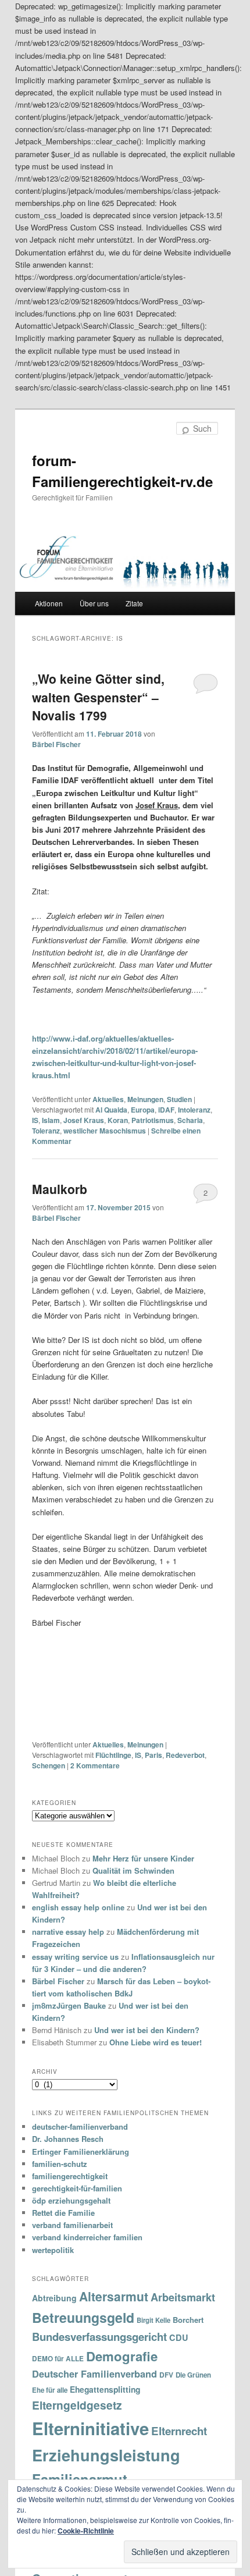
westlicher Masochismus (105, 1131)
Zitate (134, 603)
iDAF (166, 1110)
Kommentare (95, 1765)
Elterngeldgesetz (77, 2405)
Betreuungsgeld (83, 2317)
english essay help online (78, 1907)
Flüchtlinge (113, 1755)
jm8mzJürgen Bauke (69, 2005)
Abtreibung (54, 2298)
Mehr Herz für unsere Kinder (143, 1858)
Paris (153, 1755)
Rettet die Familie (63, 2213)
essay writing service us (75, 1957)
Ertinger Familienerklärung (81, 2152)
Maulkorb (60, 1189)
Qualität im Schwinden (133, 1870)
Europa (143, 1110)
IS (35, 1120)
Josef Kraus (84, 1120)
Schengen (49, 1765)
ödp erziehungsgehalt (71, 2200)
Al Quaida (111, 1110)
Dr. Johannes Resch (68, 2139)
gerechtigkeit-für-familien (77, 2188)
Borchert (188, 2320)
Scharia (190, 1120)
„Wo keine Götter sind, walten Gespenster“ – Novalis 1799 (98, 697)
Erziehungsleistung (106, 2455)
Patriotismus (153, 1120)
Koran (118, 1120)
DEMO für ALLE (58, 2359)
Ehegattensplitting (105, 2389)
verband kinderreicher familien (87, 2237)
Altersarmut (114, 2296)
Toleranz (46, 1131)
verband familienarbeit (72, 2225)
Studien (179, 1099)
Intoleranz (194, 1110)
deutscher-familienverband (80, 2126)
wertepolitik (53, 2250)
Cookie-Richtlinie (86, 2531)
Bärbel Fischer (56, 744)
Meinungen (145, 1099)
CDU (179, 2337)
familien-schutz (60, 2164)
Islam (51, 1120)
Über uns (94, 603)
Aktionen (49, 603)
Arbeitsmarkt (183, 2297)
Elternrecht (179, 2431)
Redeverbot (185, 1755)
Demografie (122, 2356)
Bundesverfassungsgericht (99, 2337)
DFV (166, 2375)
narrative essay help (68, 1932)
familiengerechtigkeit (70, 2176)
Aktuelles (108, 1099)
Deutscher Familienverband (94, 2374)
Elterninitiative (90, 2428)
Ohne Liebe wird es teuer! (156, 2042)
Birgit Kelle (153, 2320)
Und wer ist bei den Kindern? (147, 2030)
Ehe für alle (50, 2390)
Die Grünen (193, 2375)
